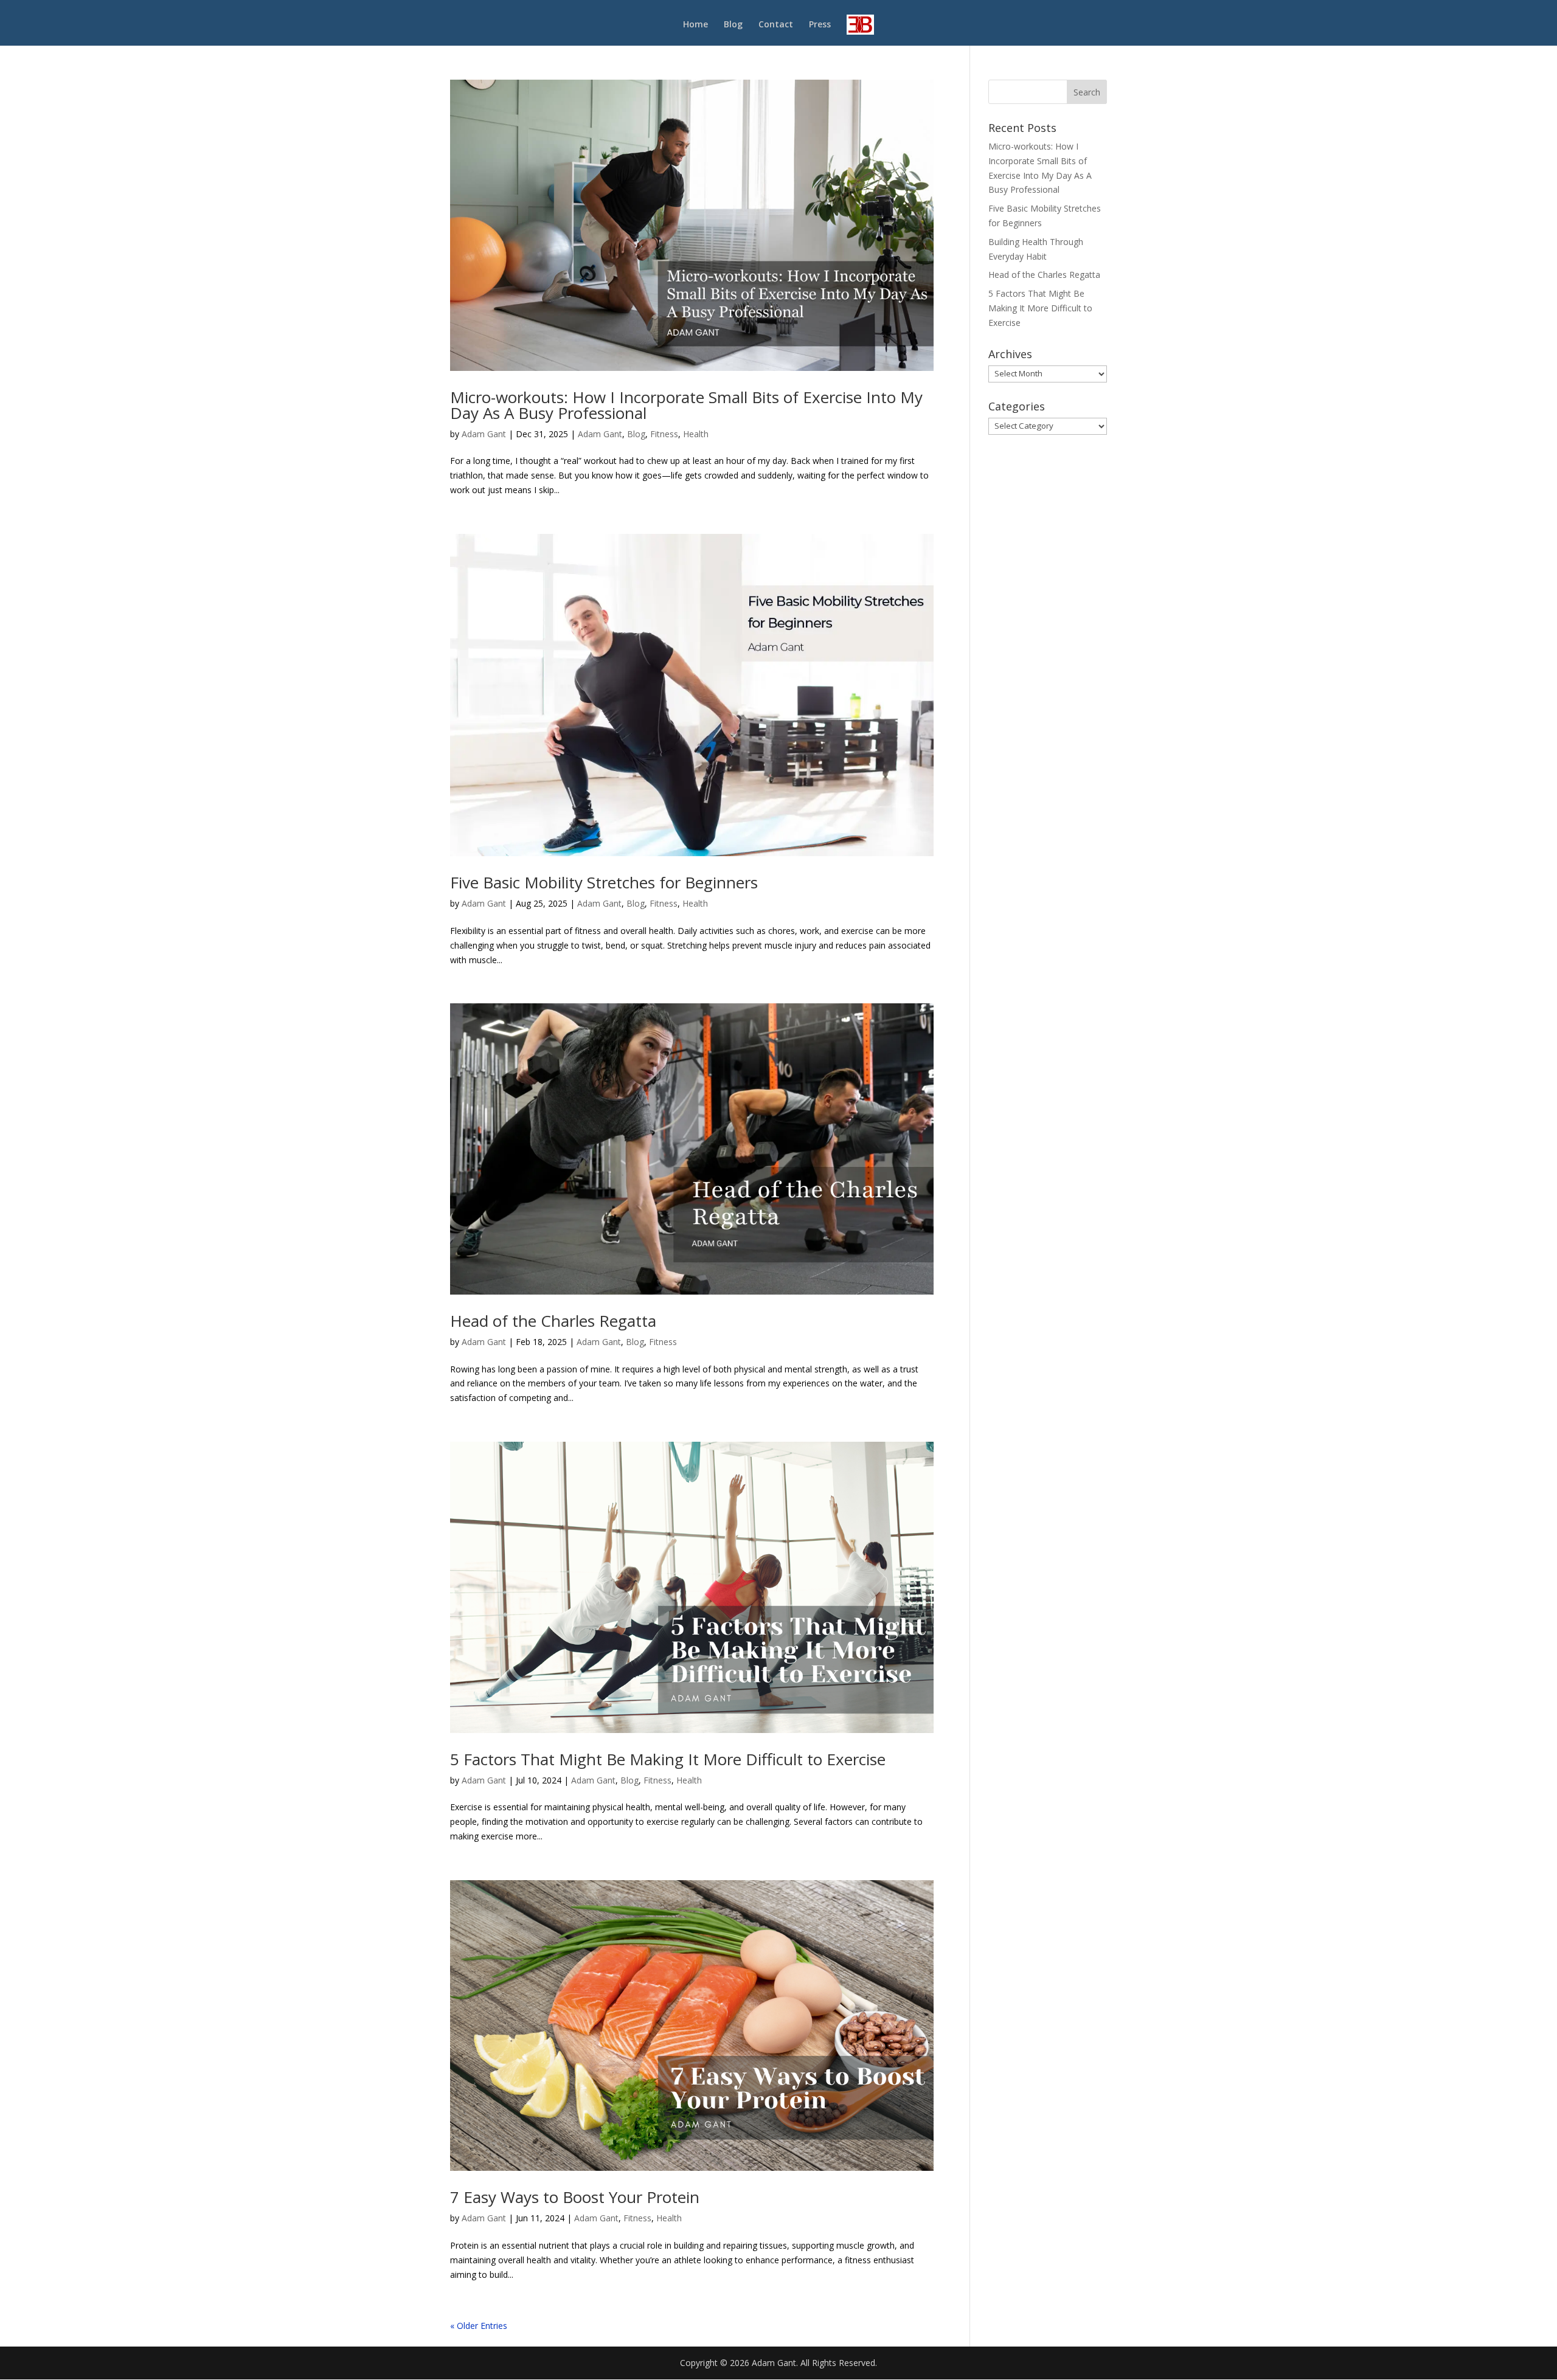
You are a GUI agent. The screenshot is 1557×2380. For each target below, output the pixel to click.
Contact (776, 25)
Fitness (664, 434)
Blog (733, 25)
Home (695, 25)
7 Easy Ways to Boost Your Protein (575, 2197)
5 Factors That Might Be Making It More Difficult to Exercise (668, 1759)
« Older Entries (479, 2326)
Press (820, 25)
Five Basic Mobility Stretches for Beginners (604, 882)
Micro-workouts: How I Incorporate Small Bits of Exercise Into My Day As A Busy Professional (686, 405)
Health (696, 434)
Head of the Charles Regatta (553, 1321)
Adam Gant (484, 434)
